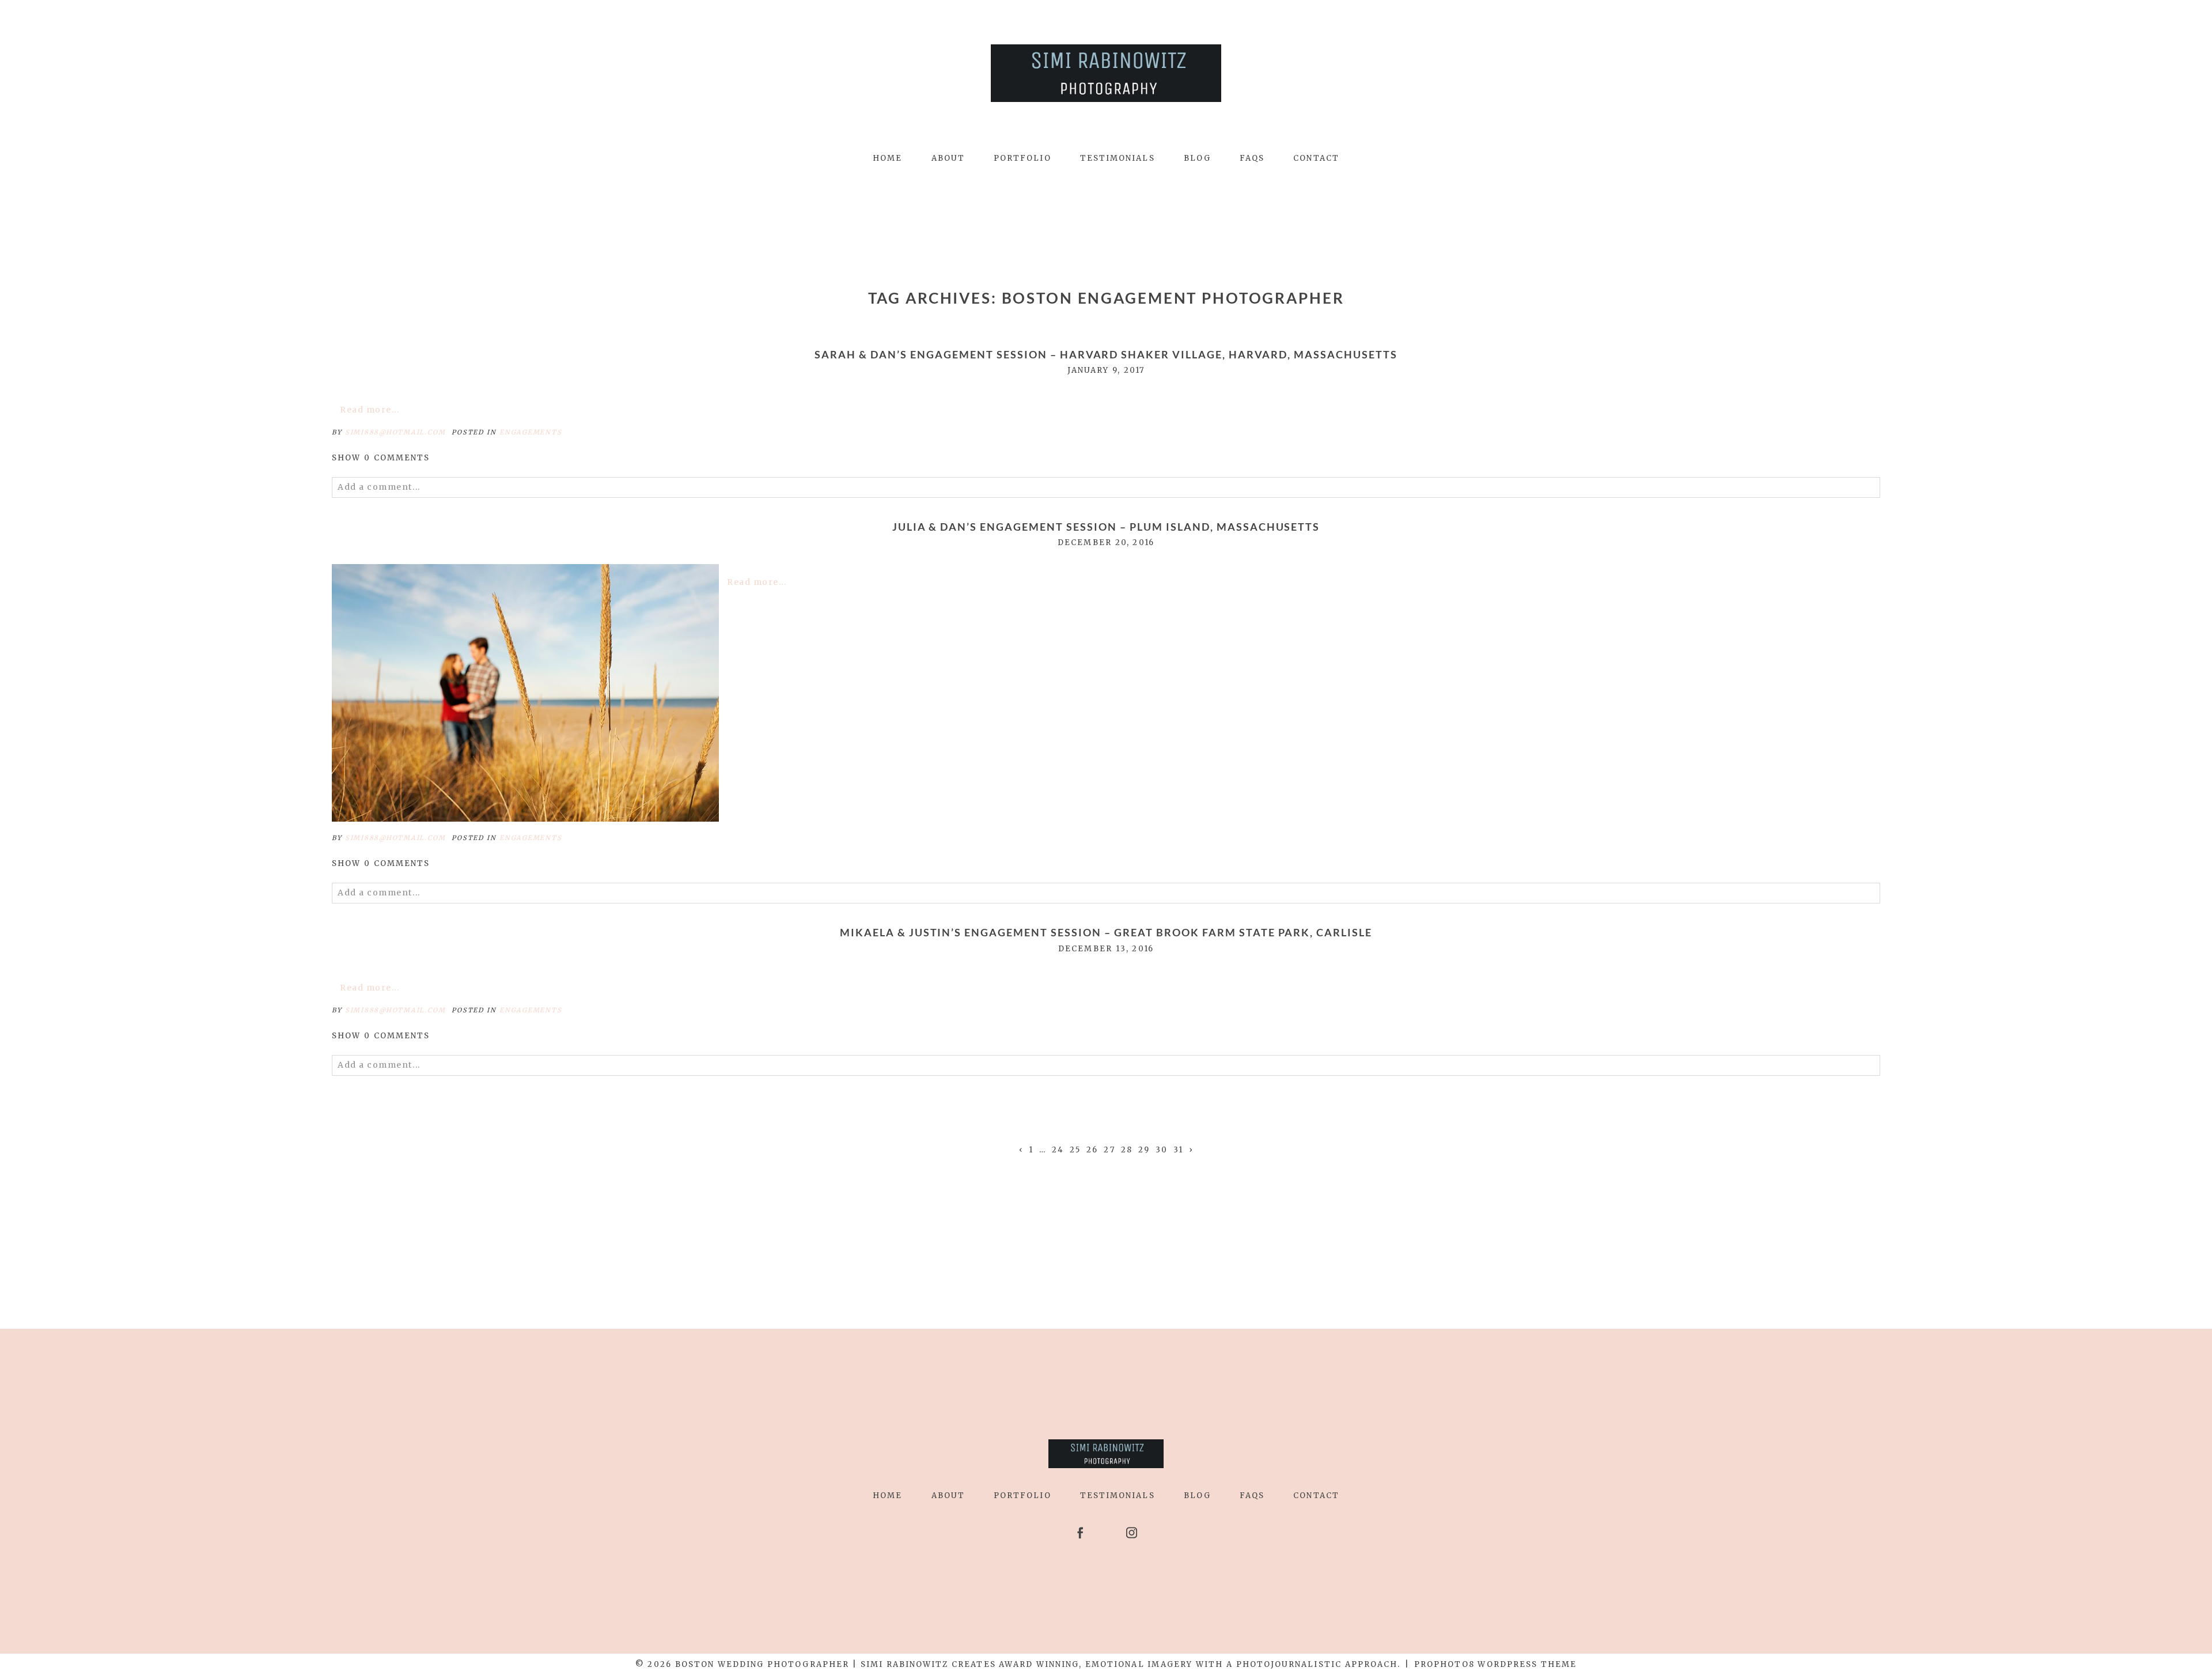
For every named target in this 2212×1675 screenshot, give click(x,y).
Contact (1316, 158)
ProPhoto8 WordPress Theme (1495, 1664)
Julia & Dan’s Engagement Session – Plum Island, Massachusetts (1106, 527)
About (948, 158)
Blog (1197, 158)
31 (1178, 1150)
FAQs (1252, 158)
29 (1144, 1150)
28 (1127, 1150)
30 (1162, 1150)
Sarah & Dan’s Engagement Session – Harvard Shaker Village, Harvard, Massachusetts (1106, 355)
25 (1075, 1150)
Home (887, 158)
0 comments (381, 458)
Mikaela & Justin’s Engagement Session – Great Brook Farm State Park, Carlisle (1106, 933)
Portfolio (1022, 158)
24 (1058, 1150)
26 (1092, 1150)
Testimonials (1118, 158)
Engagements (531, 432)
